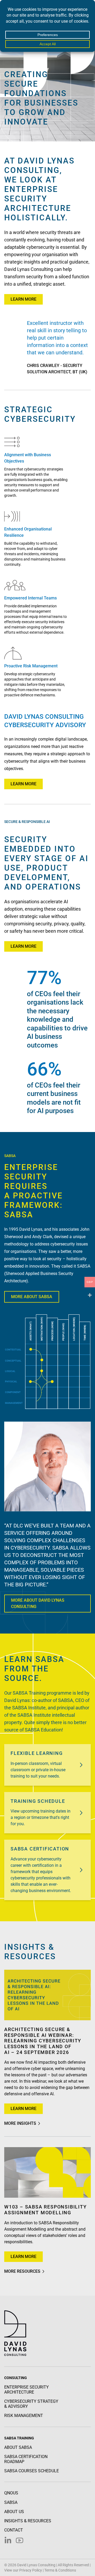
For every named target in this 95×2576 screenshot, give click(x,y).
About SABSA (18, 2447)
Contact (14, 2530)
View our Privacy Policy (23, 2570)
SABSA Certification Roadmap (26, 2459)
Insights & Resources (28, 2521)
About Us (14, 2512)
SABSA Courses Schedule (32, 2471)
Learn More (23, 784)
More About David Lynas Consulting (38, 1603)
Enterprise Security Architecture (27, 2390)
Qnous (11, 2493)
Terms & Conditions (60, 2570)
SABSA (11, 2502)
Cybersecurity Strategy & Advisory (31, 2404)
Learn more (23, 299)
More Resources (22, 2271)
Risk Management (24, 2416)
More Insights (20, 2123)
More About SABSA (32, 1297)
